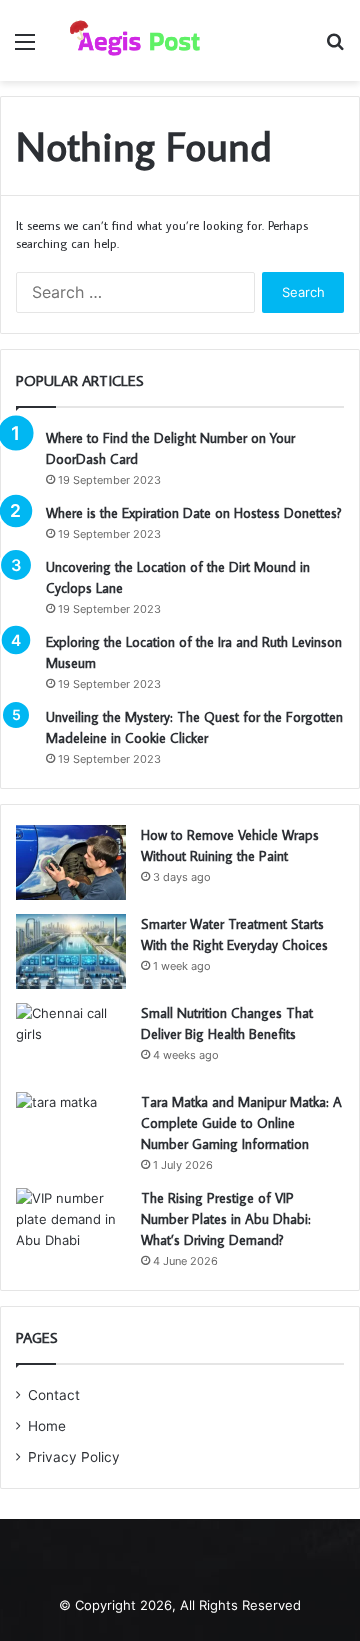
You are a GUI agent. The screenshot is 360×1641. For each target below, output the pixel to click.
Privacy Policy (74, 1457)
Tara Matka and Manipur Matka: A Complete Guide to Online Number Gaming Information (241, 1123)
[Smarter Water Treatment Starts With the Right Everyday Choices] (71, 951)
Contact (54, 1395)
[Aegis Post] (130, 40)
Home (47, 1426)
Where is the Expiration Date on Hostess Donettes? (194, 513)
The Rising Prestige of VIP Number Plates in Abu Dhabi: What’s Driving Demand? (226, 1219)
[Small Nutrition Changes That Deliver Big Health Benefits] (71, 1040)
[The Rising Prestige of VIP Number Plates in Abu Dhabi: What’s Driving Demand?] (71, 1225)
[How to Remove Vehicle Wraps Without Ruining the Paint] (71, 862)
